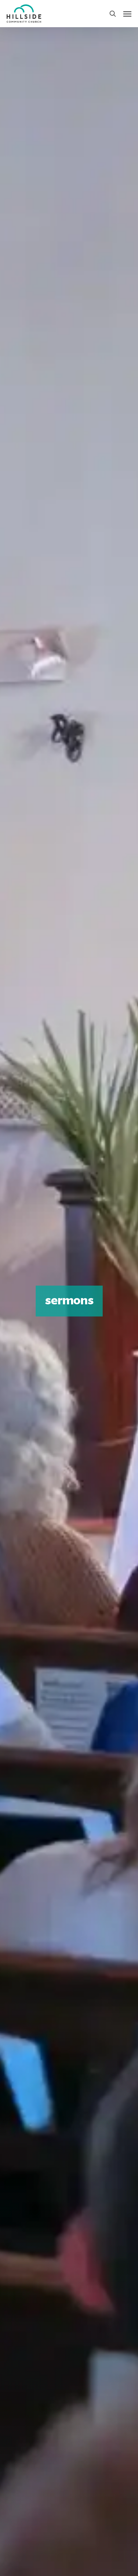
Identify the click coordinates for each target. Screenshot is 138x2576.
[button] (127, 14)
